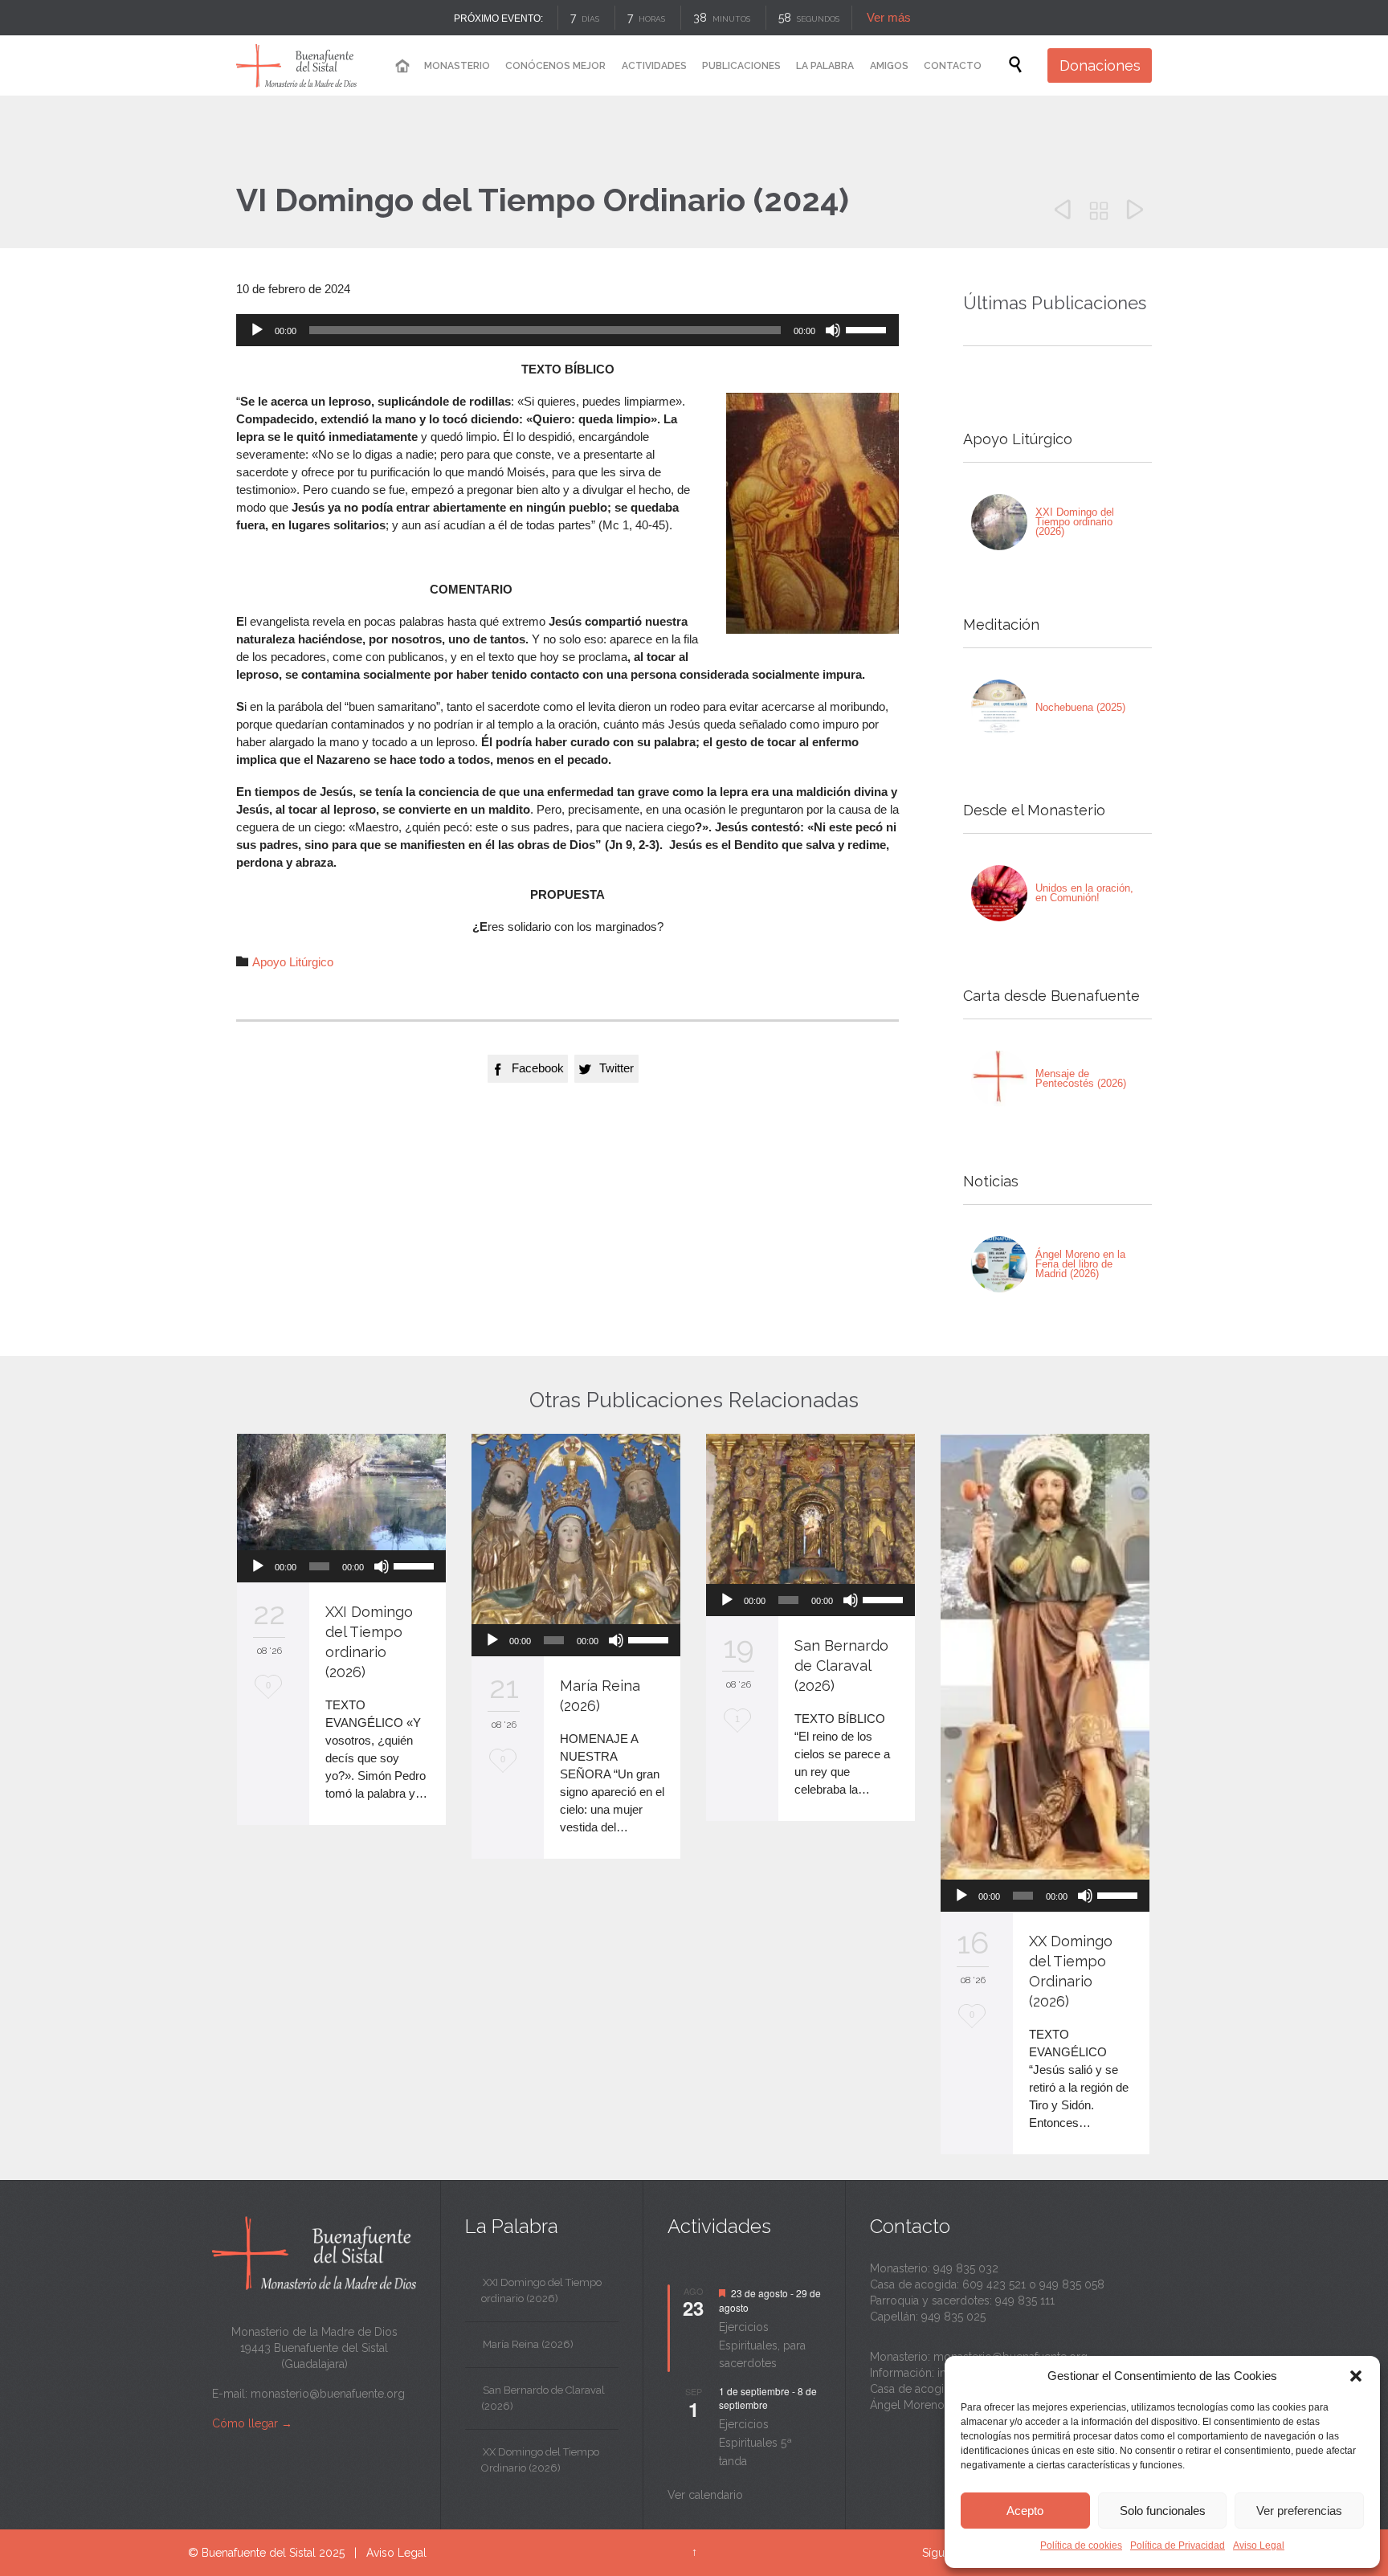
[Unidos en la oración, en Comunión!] (999, 893)
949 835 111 (1025, 2300)
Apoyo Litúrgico (293, 962)
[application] (567, 330)
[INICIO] (402, 66)
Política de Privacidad (1178, 2545)
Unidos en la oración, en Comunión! (1084, 893)
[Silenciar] (833, 330)
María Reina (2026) (528, 2344)
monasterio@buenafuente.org (328, 2394)
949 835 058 (1072, 2284)
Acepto (1025, 2511)
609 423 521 (994, 2284)
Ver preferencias (1299, 2511)
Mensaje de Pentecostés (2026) (1081, 1078)
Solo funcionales (1163, 2511)
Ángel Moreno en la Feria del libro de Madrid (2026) (1080, 1264)
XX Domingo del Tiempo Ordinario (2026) (540, 2460)
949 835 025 (953, 2317)
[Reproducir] (257, 330)
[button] (1356, 2376)
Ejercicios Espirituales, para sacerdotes (762, 2345)
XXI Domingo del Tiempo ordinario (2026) (1075, 522)
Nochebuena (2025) (1080, 707)
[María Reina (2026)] (576, 1529)
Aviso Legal (1259, 2545)
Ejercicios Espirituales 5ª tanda (755, 2442)
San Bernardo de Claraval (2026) (841, 1666)
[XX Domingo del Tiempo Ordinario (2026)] (1045, 1657)
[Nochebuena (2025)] (999, 708)
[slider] (868, 329)
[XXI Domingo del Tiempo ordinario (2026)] (999, 522)
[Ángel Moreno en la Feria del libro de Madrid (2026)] (999, 1264)
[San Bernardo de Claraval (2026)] (810, 1509)
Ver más (888, 17)
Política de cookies (1081, 2545)
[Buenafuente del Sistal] (296, 65)
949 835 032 (966, 2268)
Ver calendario (705, 2495)
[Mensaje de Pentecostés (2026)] (999, 1079)
